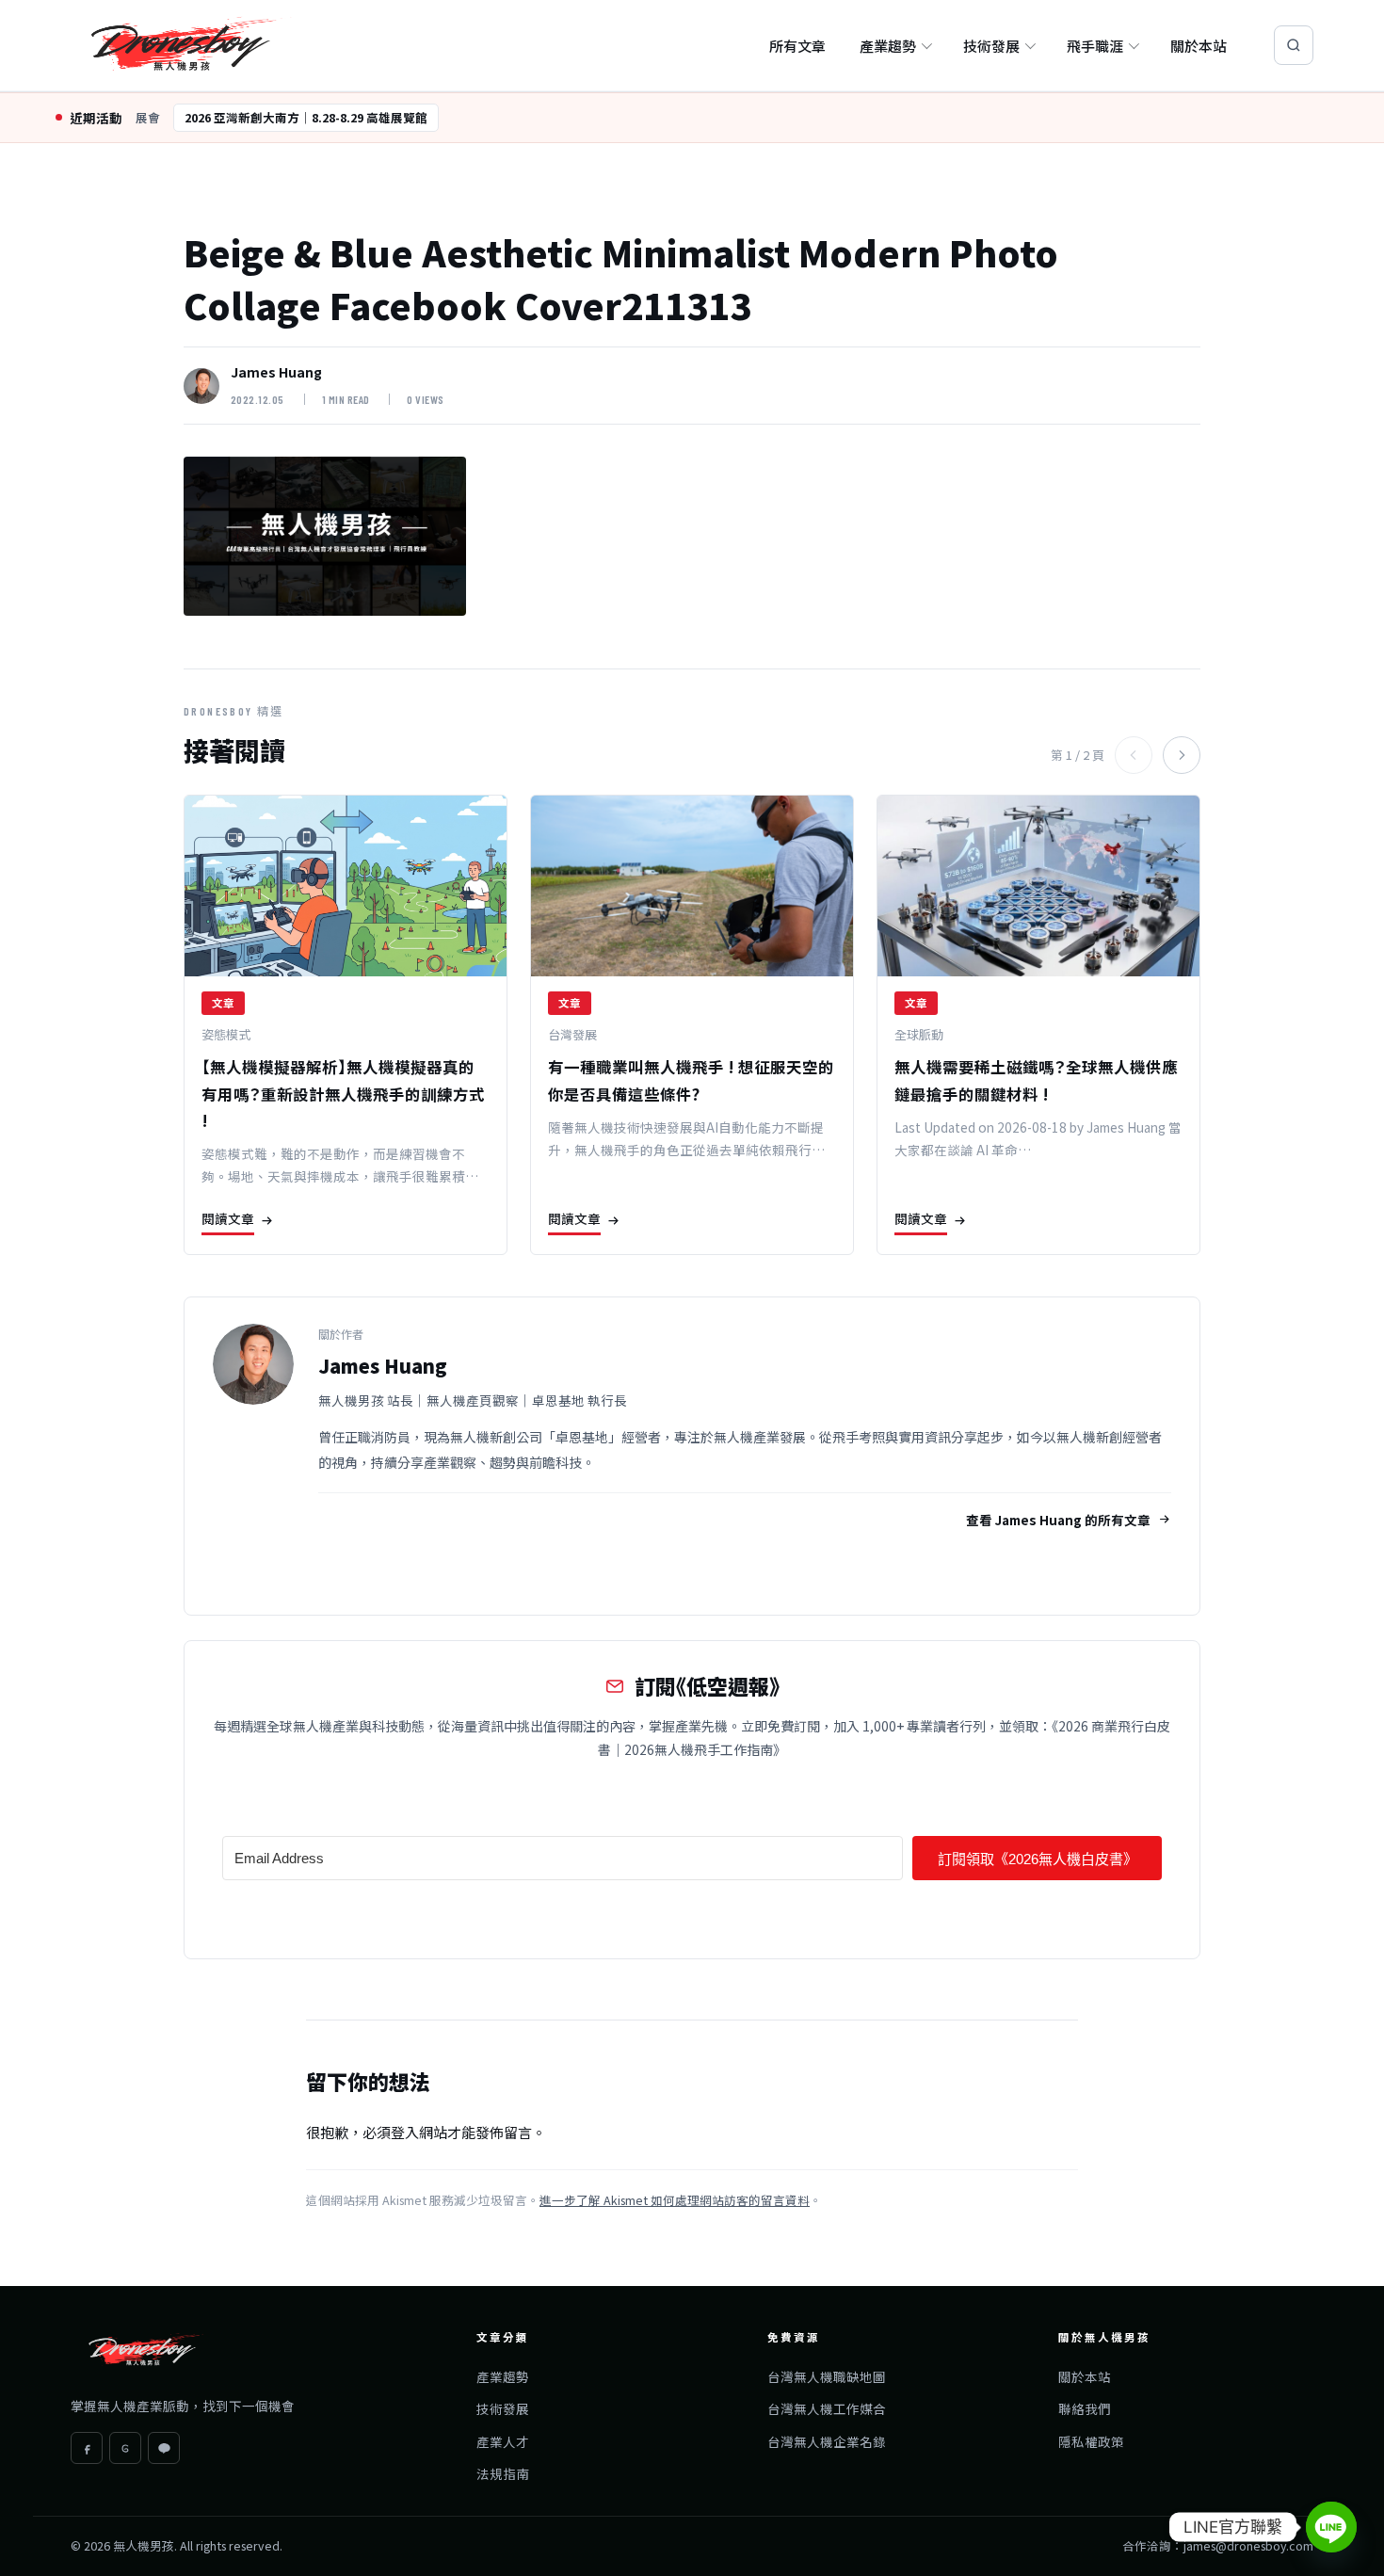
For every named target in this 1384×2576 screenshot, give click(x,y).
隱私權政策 (1091, 2441)
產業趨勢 (888, 46)
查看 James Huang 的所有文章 (1058, 1520)
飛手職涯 (1095, 46)
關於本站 (1199, 46)
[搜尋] (1294, 45)
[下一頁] (1182, 755)
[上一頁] (1134, 755)
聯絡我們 (1085, 2408)
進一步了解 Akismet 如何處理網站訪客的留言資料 (675, 2200)
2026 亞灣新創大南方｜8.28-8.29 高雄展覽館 (306, 117)
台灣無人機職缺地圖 (827, 2376)
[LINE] (164, 2448)
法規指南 (503, 2473)
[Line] (1331, 2527)
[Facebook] (87, 2448)
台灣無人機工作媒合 (827, 2408)
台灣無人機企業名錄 (827, 2441)
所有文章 (797, 46)
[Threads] (125, 2448)
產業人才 (503, 2441)
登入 (405, 2132)
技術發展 (991, 46)
